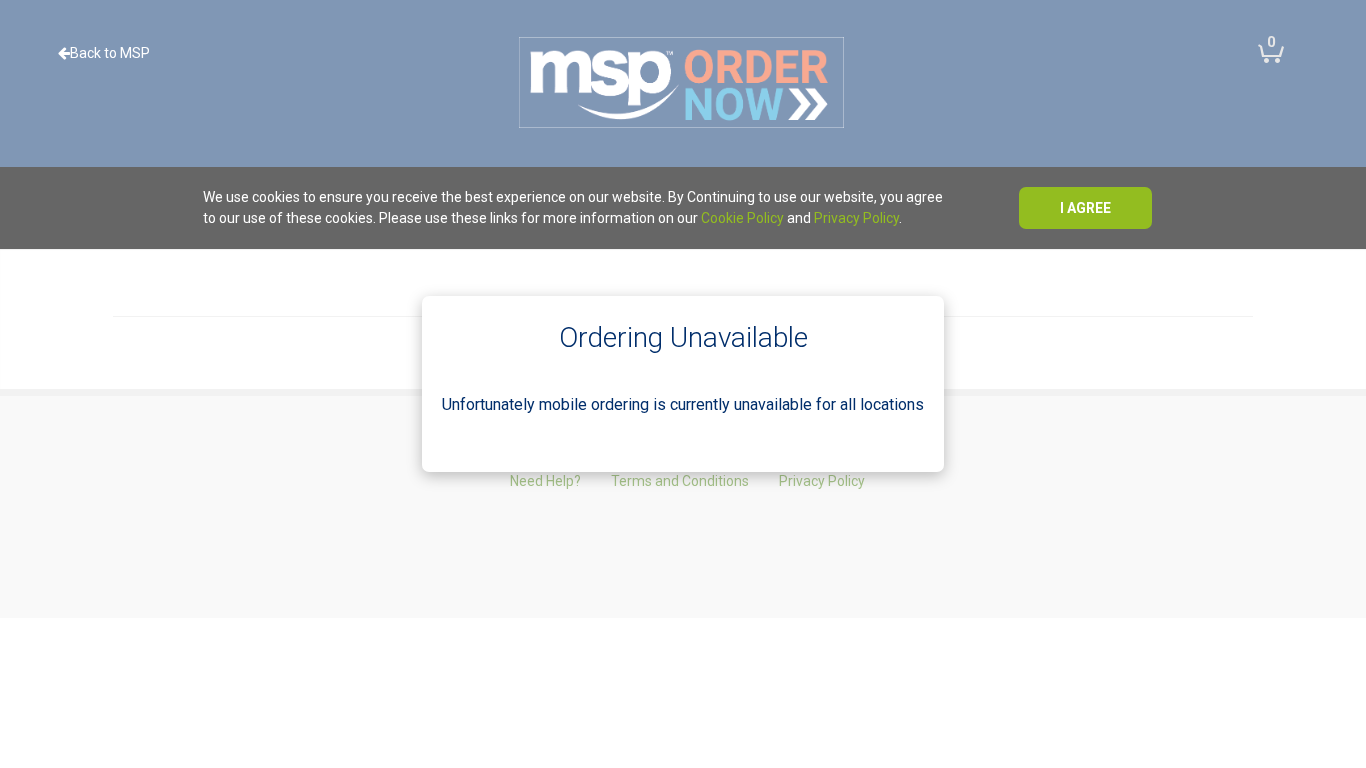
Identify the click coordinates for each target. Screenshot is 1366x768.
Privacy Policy (856, 218)
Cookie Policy (742, 218)
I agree (1085, 208)
